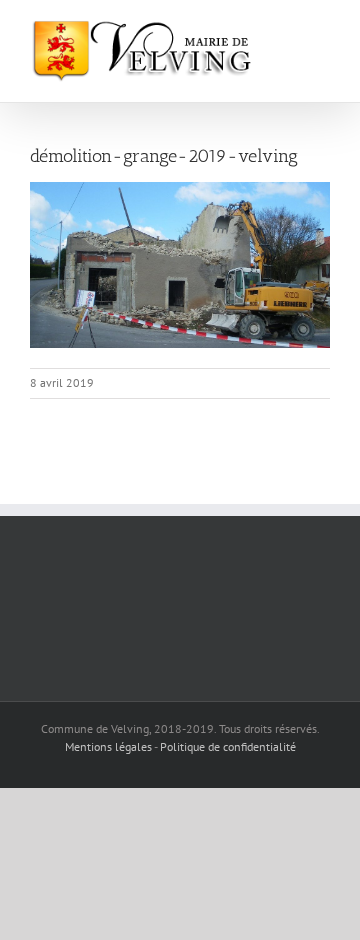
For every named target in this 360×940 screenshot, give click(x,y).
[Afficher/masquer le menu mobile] (322, 30)
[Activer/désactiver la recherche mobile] (286, 30)
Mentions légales (108, 746)
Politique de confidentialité (228, 746)
